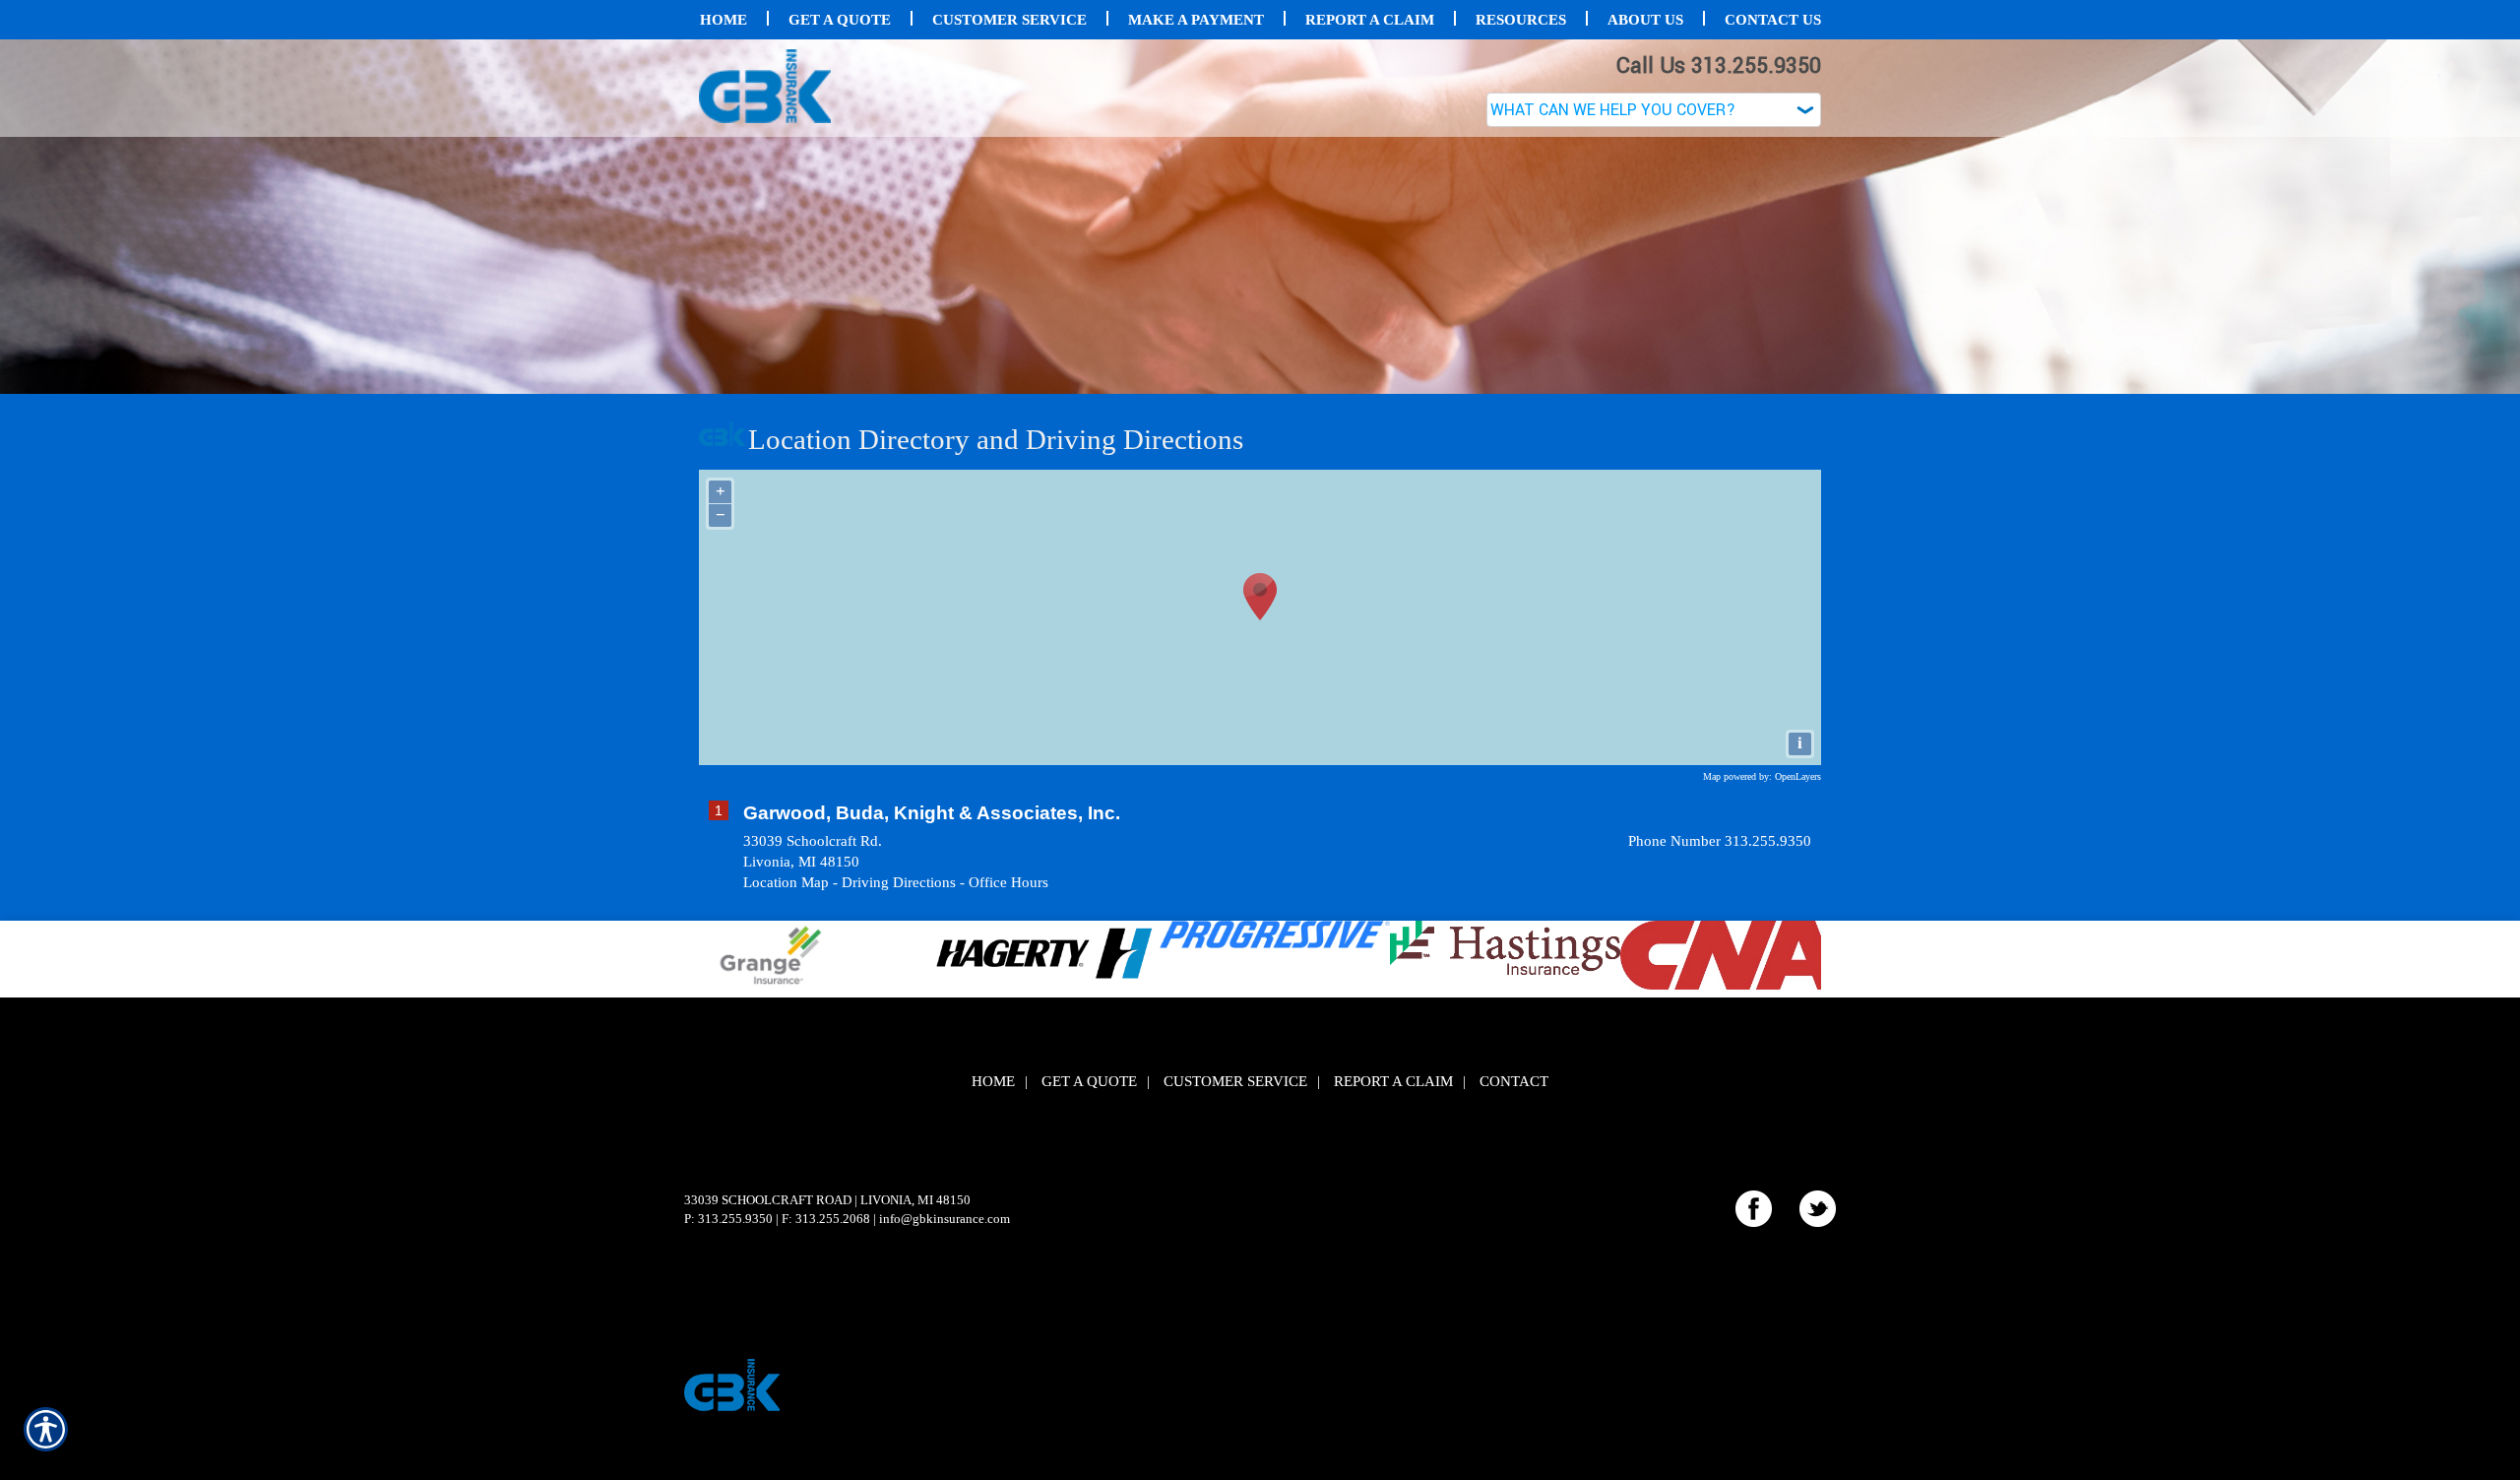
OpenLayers (1798, 776)
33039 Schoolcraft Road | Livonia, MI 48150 (827, 1200)
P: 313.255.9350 (728, 1219)
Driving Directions (899, 882)
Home (993, 1081)
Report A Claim (1393, 1081)
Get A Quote (1089, 1081)
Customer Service (1235, 1081)
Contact (1514, 1081)
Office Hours (1008, 882)
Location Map (786, 882)
